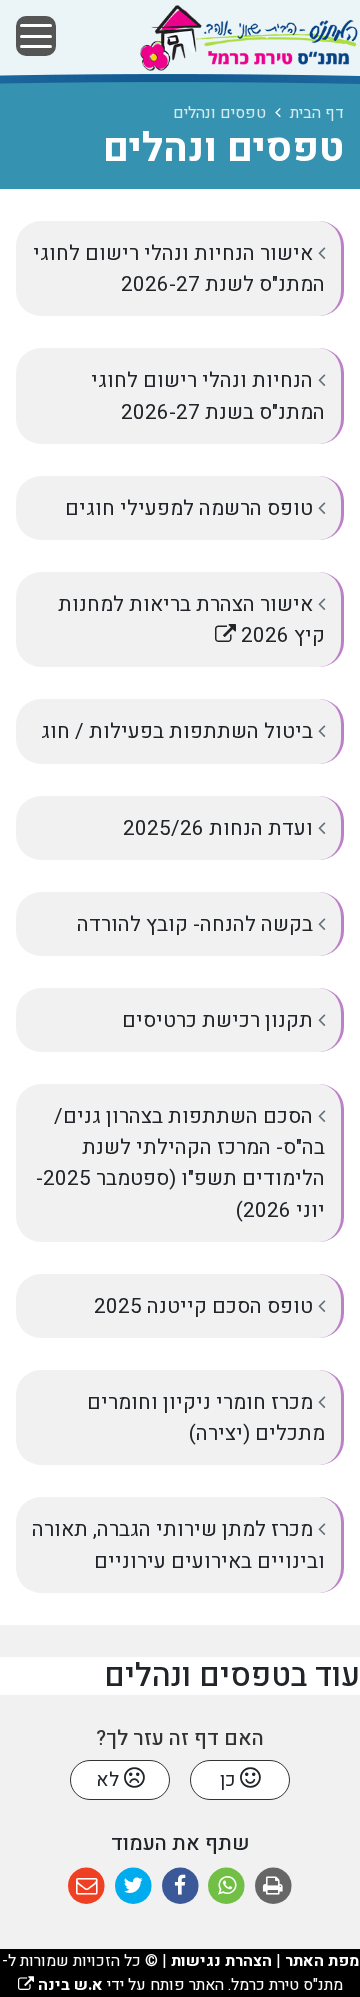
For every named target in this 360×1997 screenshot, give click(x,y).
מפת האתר (322, 1961)
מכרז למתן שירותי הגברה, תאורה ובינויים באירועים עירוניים (178, 1545)
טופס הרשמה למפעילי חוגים (191, 508)
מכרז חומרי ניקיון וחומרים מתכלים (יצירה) (206, 1418)
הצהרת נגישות (221, 1961)
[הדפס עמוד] (273, 1886)
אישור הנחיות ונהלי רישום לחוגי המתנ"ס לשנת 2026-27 (179, 269)
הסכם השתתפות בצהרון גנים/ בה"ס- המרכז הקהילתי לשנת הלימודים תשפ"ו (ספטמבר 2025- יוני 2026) (180, 1163)
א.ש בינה (60, 1985)
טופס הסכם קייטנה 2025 (206, 1306)
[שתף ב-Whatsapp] (226, 1886)
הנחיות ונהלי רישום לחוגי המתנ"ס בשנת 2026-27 (208, 396)
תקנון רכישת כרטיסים (220, 1020)
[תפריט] (36, 36)
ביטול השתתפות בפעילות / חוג (179, 731)
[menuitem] (180, 268)
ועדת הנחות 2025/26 (220, 828)
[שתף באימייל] (86, 1886)
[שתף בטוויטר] (133, 1886)
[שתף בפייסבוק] (180, 1886)
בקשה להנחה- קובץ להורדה (197, 924)
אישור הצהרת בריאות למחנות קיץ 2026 (191, 611)
